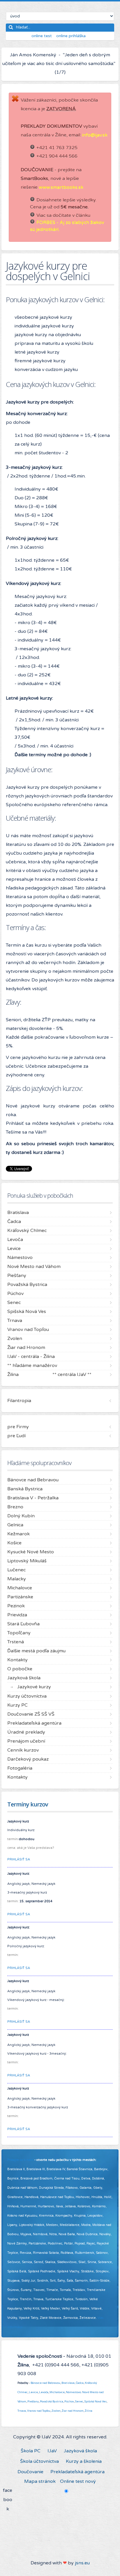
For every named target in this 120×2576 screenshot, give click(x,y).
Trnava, (22, 2411)
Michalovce (57, 2392)
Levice (33, 2392)
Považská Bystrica (52, 2402)
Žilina (89, 2411)
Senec (79, 2402)
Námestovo (73, 2392)
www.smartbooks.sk (61, 187)
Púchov (69, 2402)
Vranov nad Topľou (39, 2411)
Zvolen (56, 2411)
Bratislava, (68, 2383)
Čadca (80, 2383)
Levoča (44, 2392)
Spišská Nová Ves (96, 2402)
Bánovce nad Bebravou (45, 2383)
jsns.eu (82, 2563)
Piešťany (33, 2402)
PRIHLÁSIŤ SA (19, 1859)
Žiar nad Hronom (73, 2411)
